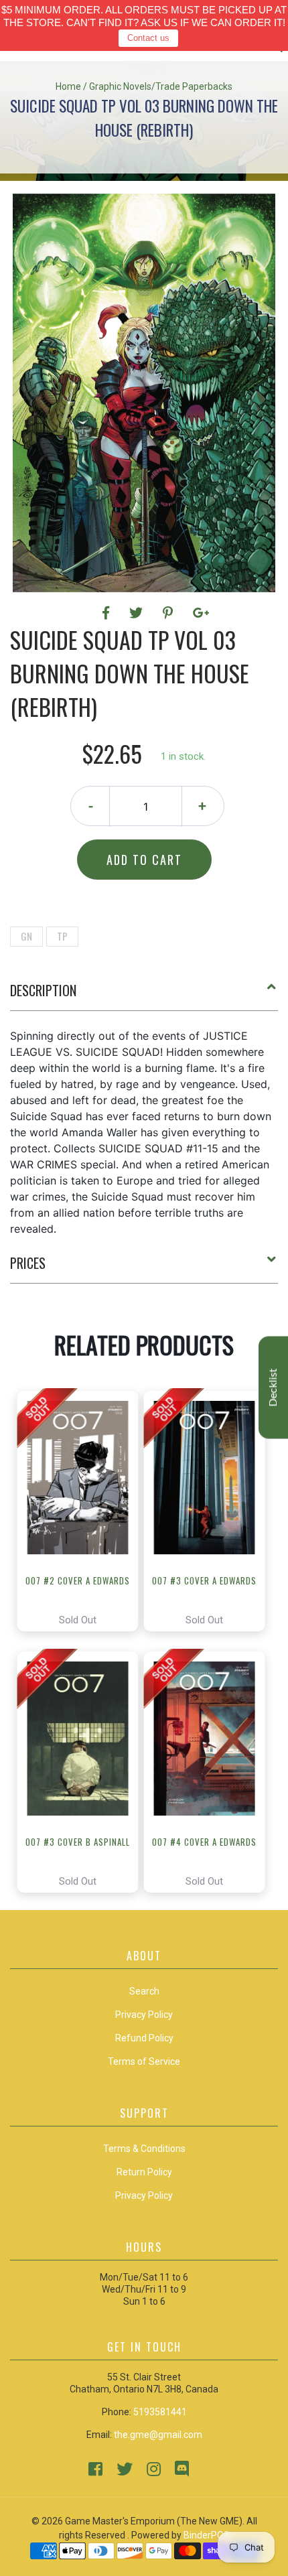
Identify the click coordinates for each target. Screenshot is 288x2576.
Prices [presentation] (28, 1263)
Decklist (273, 1387)
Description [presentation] (43, 990)
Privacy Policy (144, 2195)
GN (26, 936)
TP (62, 936)
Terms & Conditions (144, 2149)
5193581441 (160, 2412)
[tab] (144, 996)
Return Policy (144, 2172)
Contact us (148, 38)
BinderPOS (207, 2535)
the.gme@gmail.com (158, 2435)
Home (68, 86)
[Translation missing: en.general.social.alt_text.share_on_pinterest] (170, 613)
